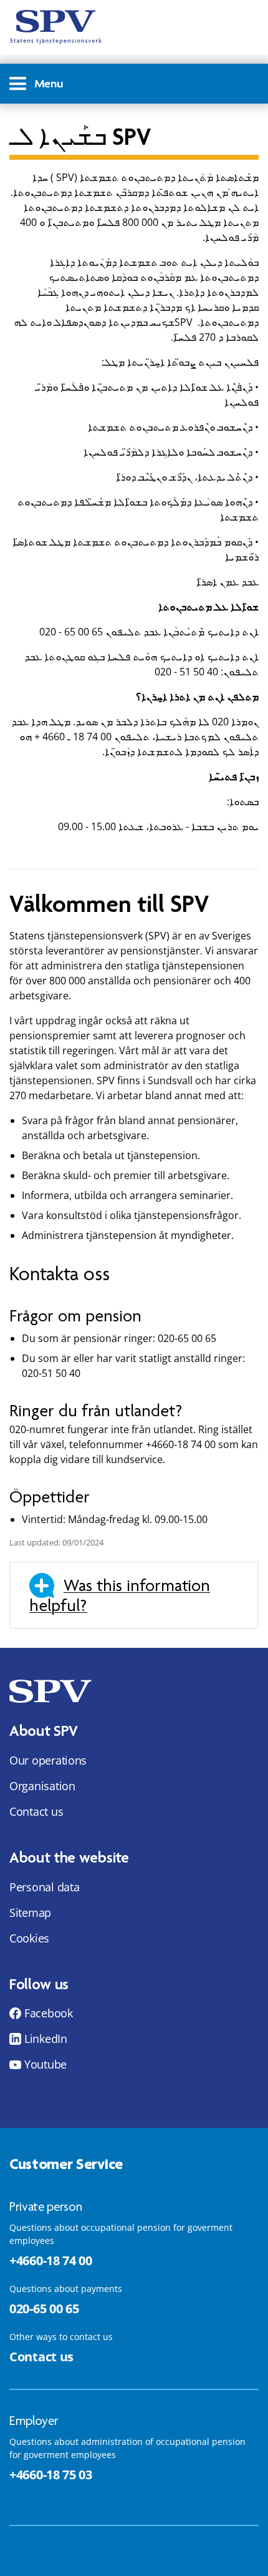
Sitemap (30, 1912)
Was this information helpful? (120, 1595)
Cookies (29, 1938)
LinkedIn (46, 2039)
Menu (49, 83)
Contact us (36, 1811)
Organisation (42, 1786)
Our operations (48, 1760)
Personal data (45, 1887)
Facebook (49, 2013)
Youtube (45, 2064)
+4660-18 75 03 (51, 2475)
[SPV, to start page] (56, 27)
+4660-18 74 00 (51, 2260)
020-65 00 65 (44, 2309)
